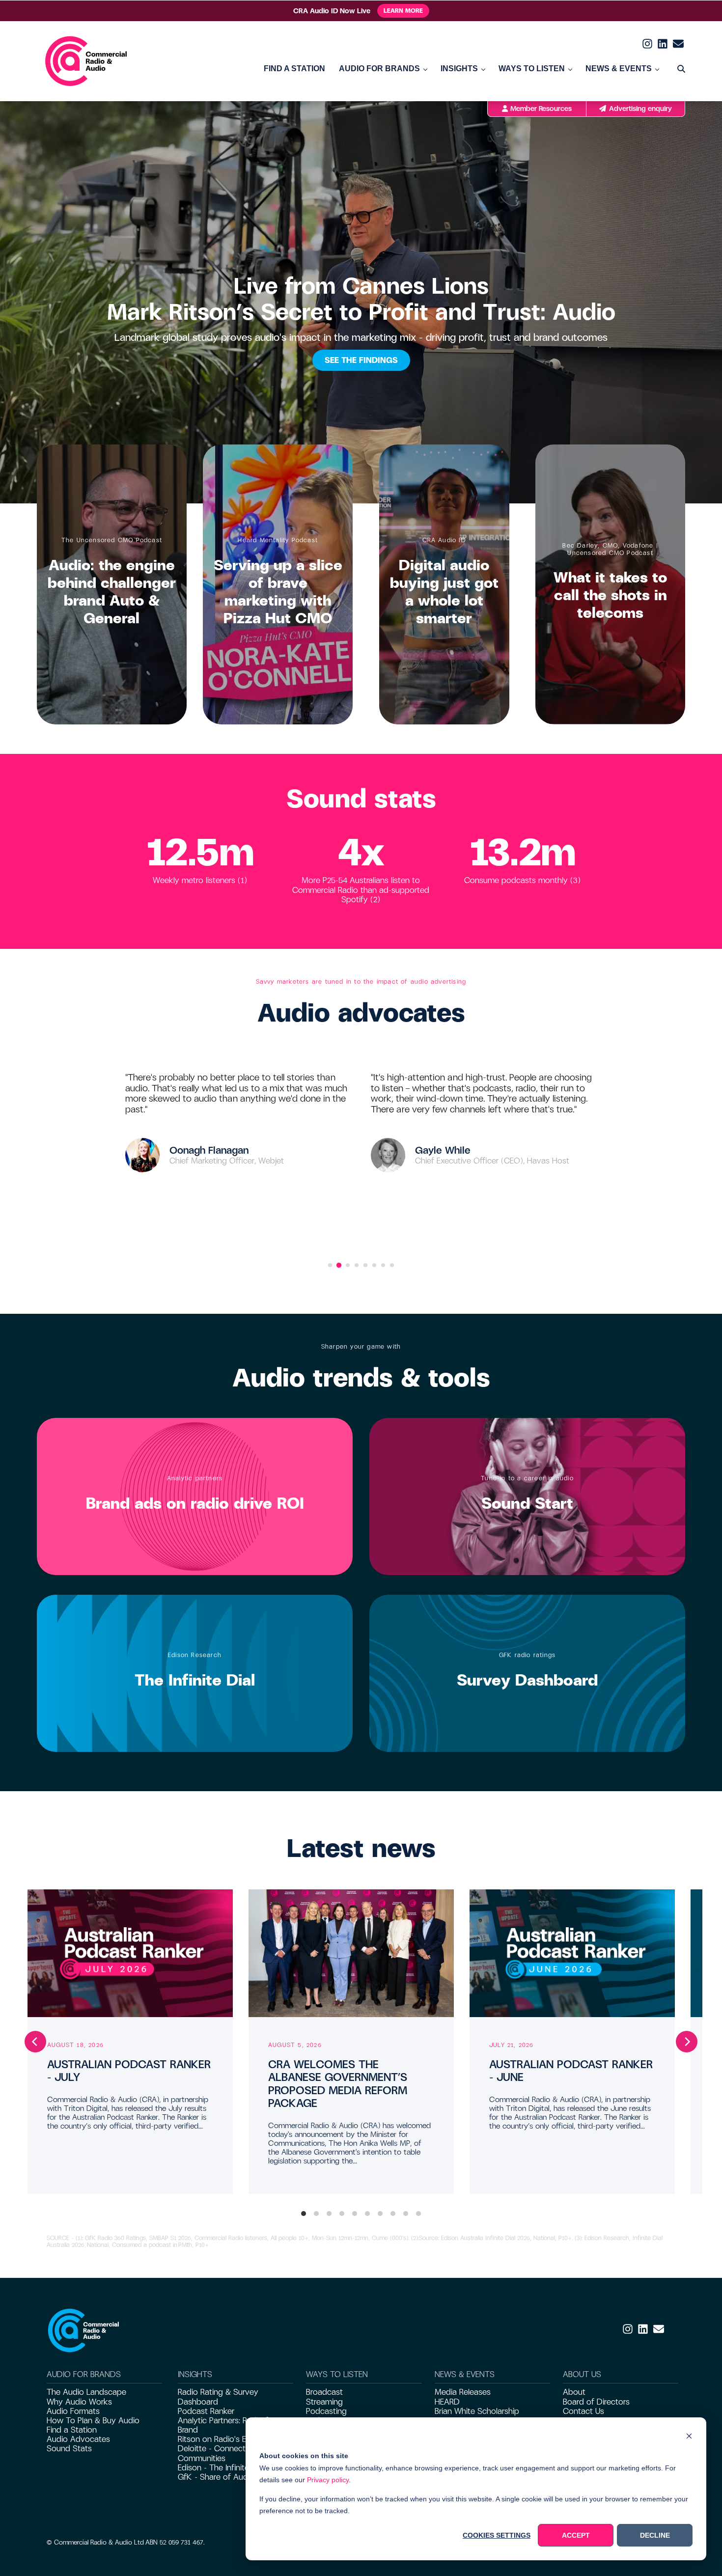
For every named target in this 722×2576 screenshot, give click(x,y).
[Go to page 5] (365, 1265)
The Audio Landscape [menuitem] (86, 2392)
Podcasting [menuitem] (326, 2411)
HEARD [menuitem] (447, 2402)
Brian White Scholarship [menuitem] (477, 2411)
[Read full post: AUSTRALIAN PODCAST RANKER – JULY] (130, 1953)
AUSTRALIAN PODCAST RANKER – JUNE (571, 2071)
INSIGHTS (459, 69)
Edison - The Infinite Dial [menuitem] (221, 2468)
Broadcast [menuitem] (324, 2392)
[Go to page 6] (374, 1265)
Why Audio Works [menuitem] (79, 2402)
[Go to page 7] (383, 1265)
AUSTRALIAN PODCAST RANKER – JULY (129, 2071)
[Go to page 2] (339, 1265)
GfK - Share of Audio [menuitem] (216, 2477)
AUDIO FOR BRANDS (379, 69)
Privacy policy (328, 2480)
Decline (655, 2535)
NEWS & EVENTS (619, 69)
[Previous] (35, 2042)
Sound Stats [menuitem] (69, 2449)
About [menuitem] (574, 2392)
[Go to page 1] (330, 1265)
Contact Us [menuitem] (583, 2411)
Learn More (403, 11)
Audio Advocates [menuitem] (78, 2439)
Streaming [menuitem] (324, 2402)
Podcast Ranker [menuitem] (206, 2411)
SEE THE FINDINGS (361, 360)
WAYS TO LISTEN (532, 69)
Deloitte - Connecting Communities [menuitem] (217, 2453)
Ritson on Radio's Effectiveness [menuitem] (234, 2439)
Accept (576, 2535)
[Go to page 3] (348, 1265)
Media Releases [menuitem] (463, 2392)
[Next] (687, 2042)
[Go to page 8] (392, 1265)
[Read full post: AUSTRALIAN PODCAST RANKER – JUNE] (572, 1953)
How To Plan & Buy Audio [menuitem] (93, 2421)
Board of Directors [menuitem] (596, 2402)
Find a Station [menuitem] (72, 2430)
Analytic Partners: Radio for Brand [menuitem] (226, 2425)
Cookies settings (497, 2535)
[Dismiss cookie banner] (689, 2437)
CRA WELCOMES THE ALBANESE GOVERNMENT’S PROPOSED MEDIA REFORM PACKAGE (338, 2084)
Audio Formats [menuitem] (73, 2411)
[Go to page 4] (357, 1265)
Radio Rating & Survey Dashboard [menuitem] (218, 2397)
